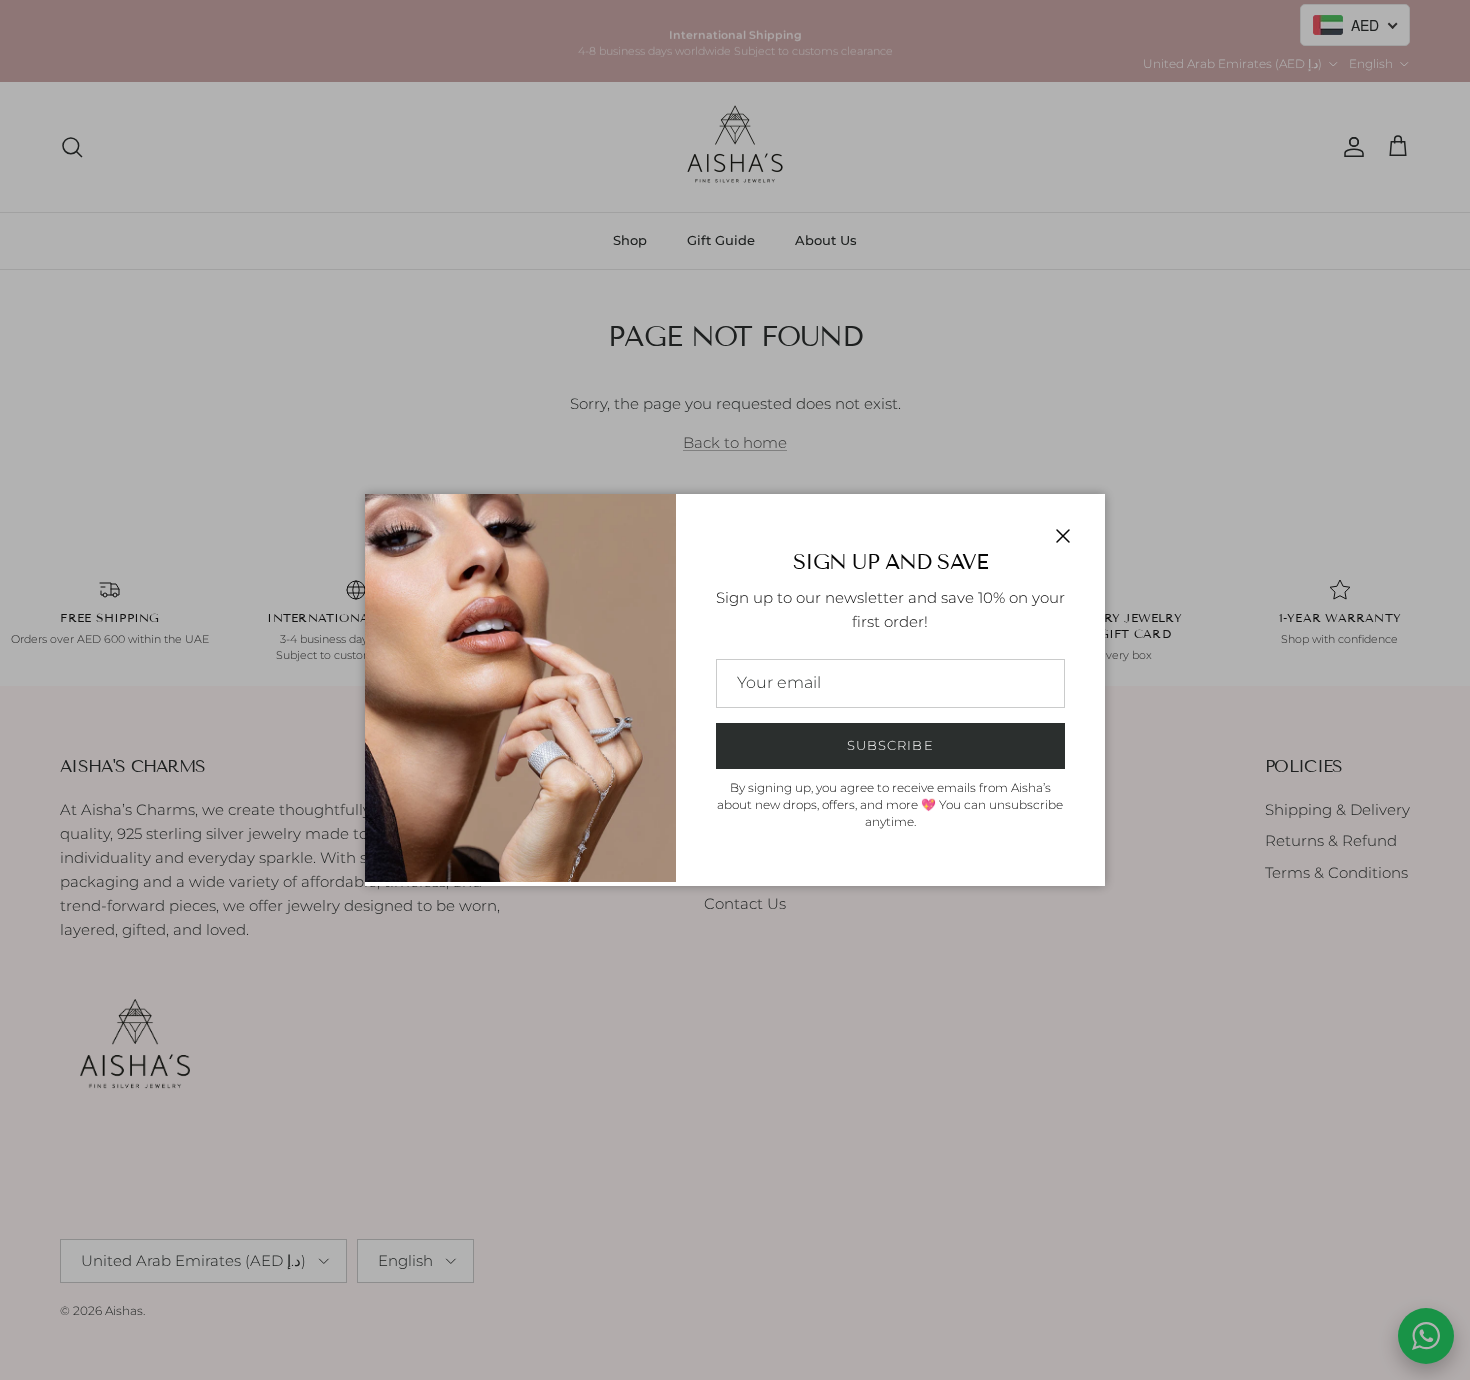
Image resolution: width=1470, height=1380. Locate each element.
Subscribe (890, 745)
